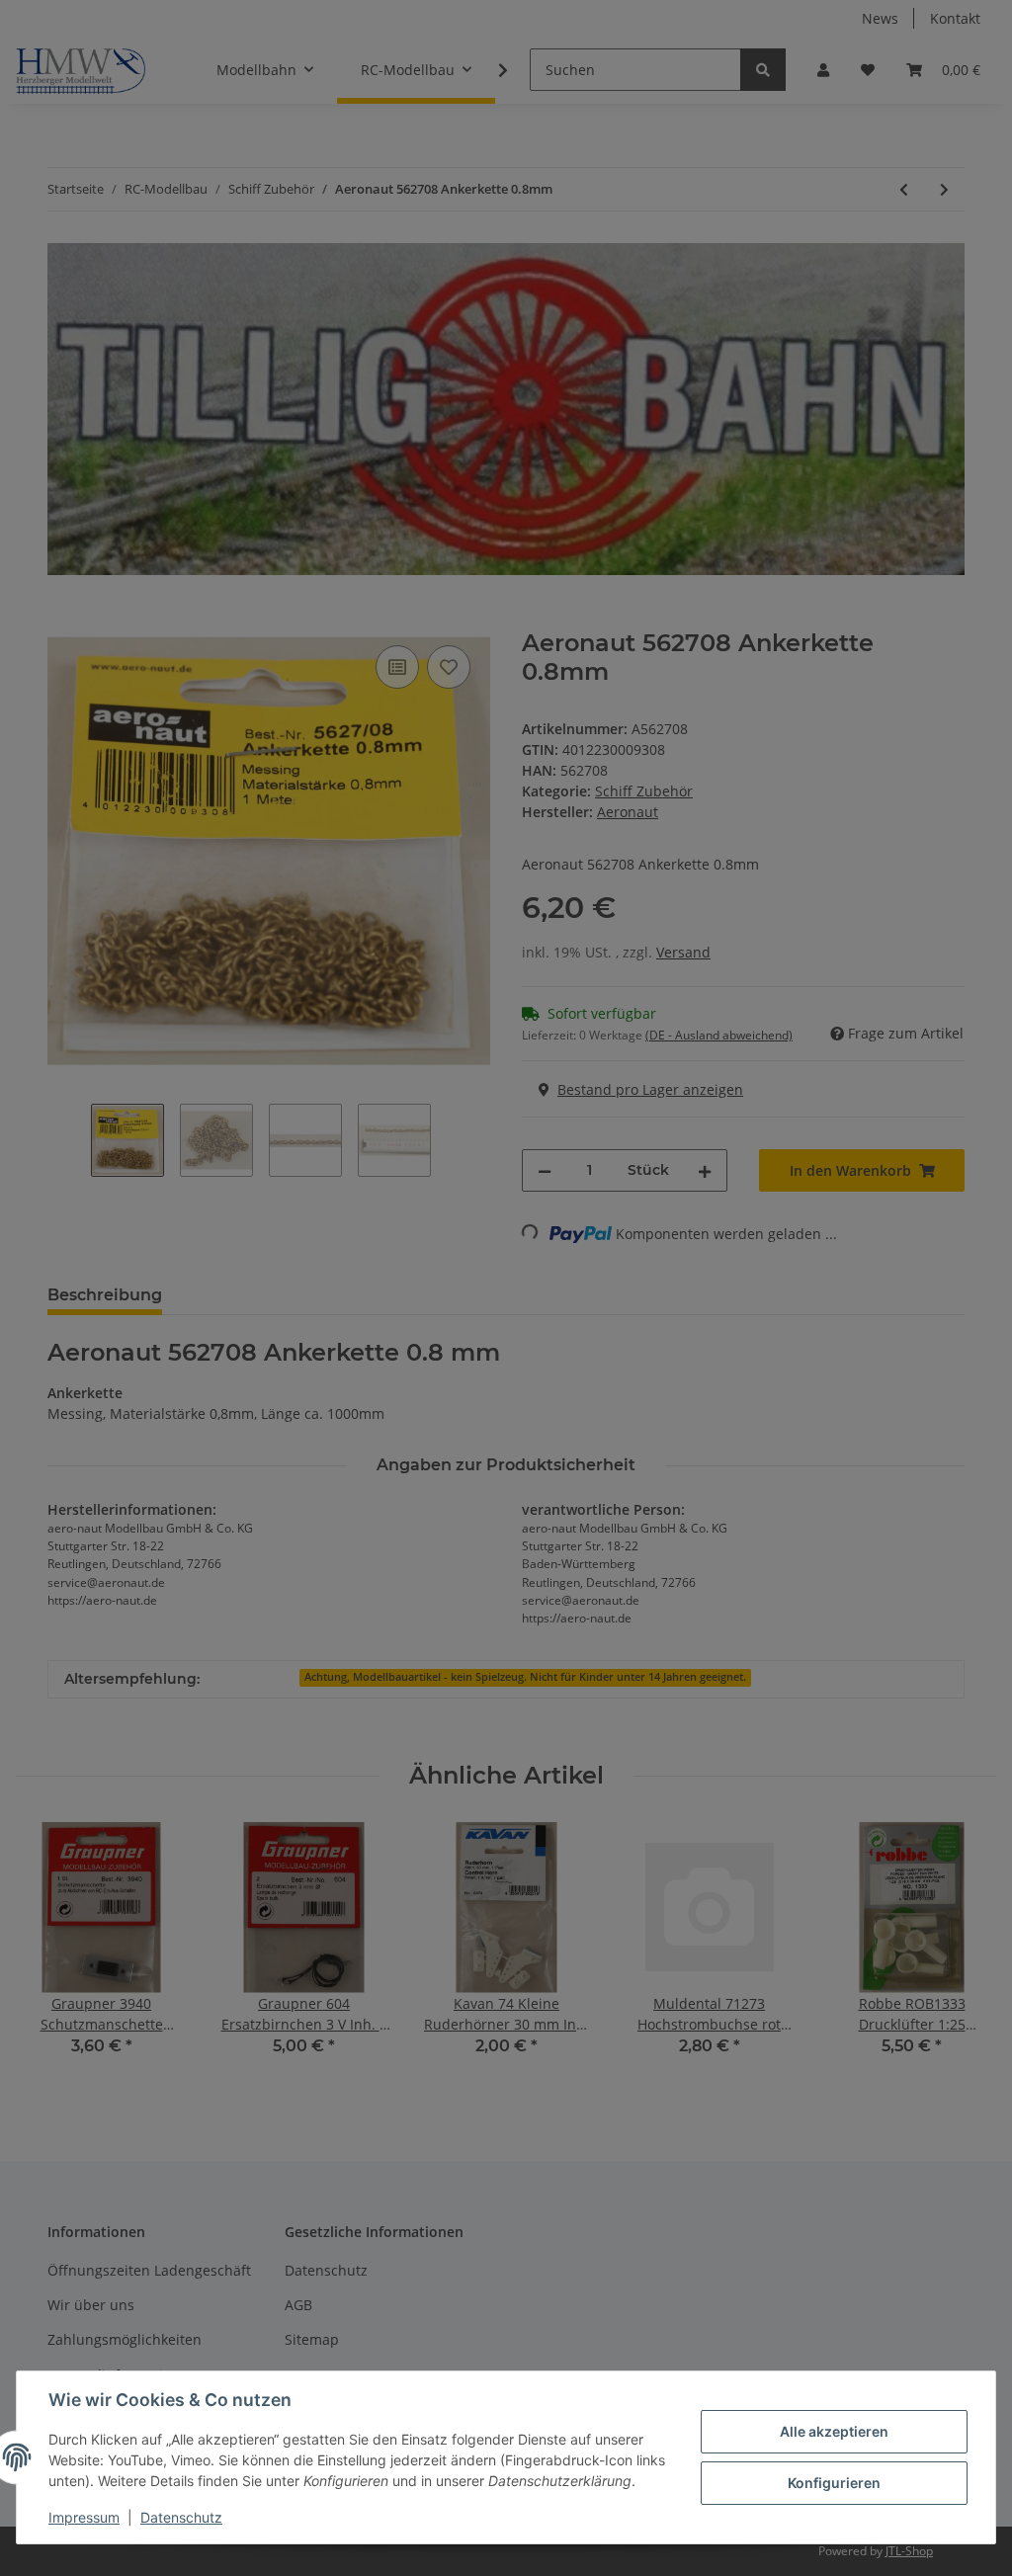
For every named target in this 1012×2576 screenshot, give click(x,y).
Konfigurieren (834, 2483)
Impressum (84, 2517)
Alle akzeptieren (834, 2431)
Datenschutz (181, 2517)
